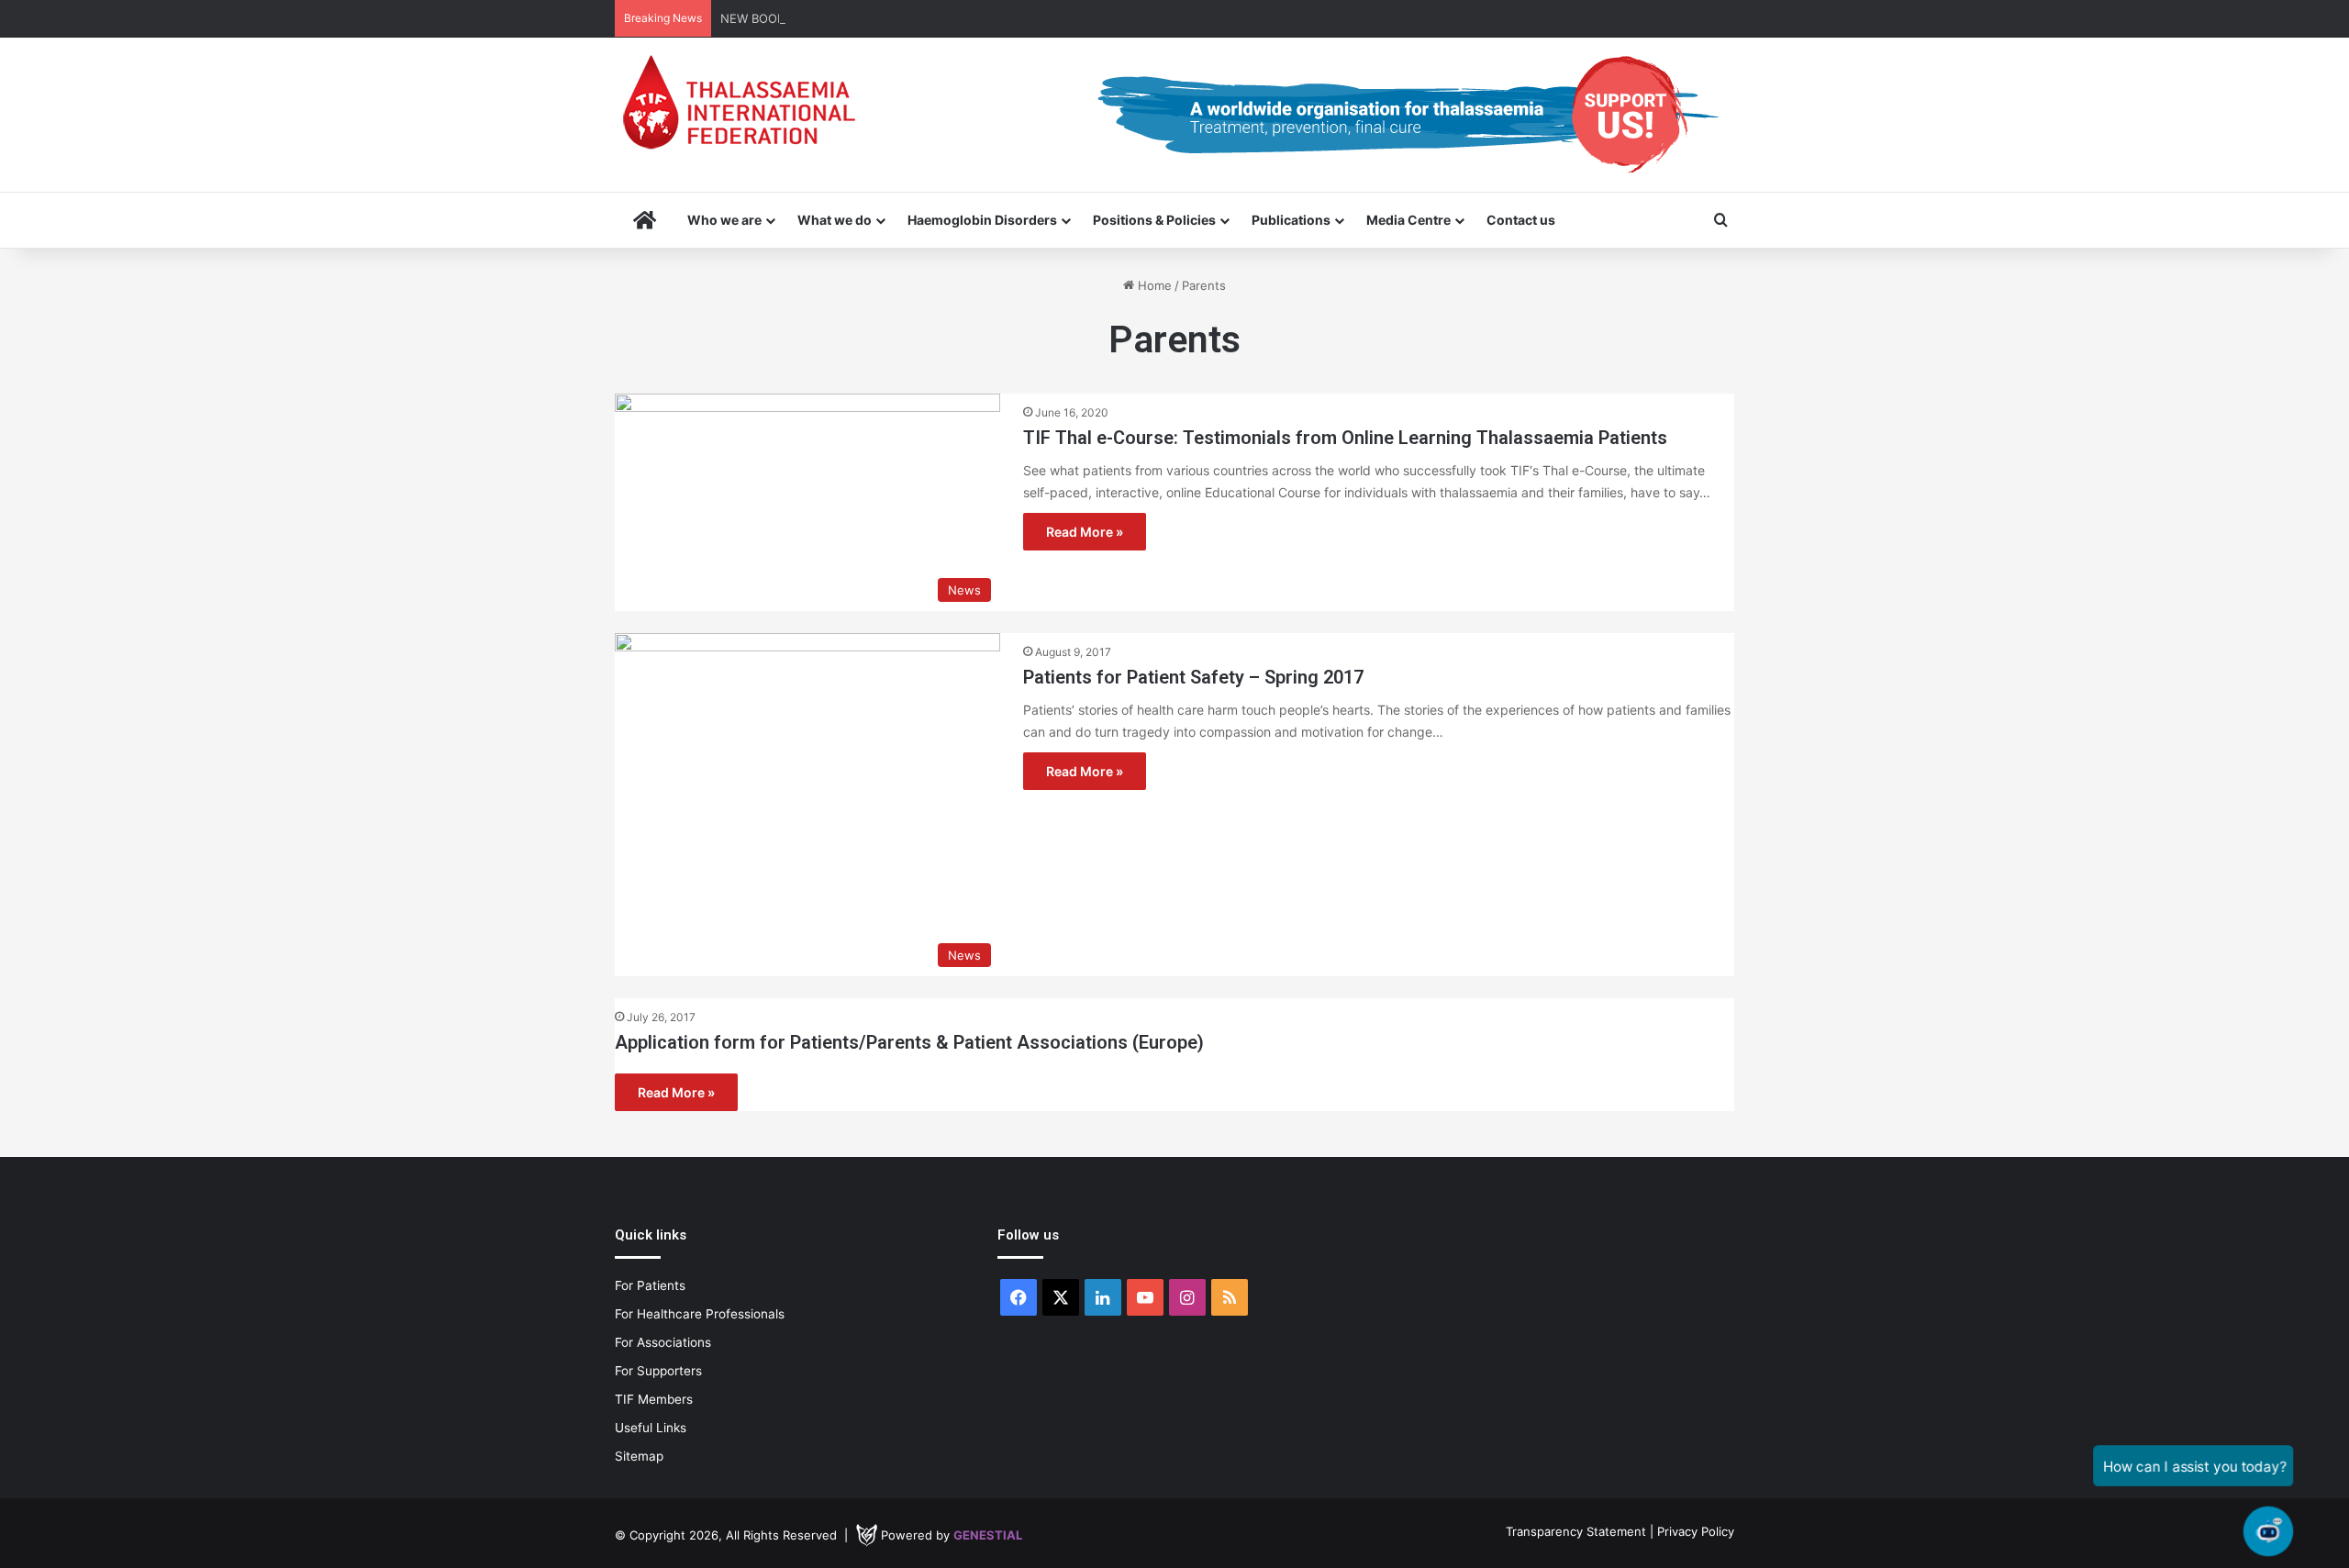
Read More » (1085, 532)
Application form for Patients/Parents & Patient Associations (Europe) (909, 1042)
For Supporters (658, 1371)
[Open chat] (2268, 1531)
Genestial (988, 1535)
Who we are (724, 220)
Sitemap (639, 1456)
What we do (835, 220)
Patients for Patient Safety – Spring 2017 (1193, 677)
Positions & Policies (1154, 220)
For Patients (650, 1285)
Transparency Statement (1576, 1531)
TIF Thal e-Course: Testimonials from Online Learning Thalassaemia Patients (1345, 438)
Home (1153, 285)
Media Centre (1408, 220)
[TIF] (739, 102)
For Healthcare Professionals (700, 1314)
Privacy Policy (1696, 1531)
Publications (1291, 220)
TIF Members (654, 1399)
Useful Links (651, 1428)
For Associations (663, 1342)
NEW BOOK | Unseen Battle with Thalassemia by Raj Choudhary (902, 18)
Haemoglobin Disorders (982, 220)
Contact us (1521, 220)
